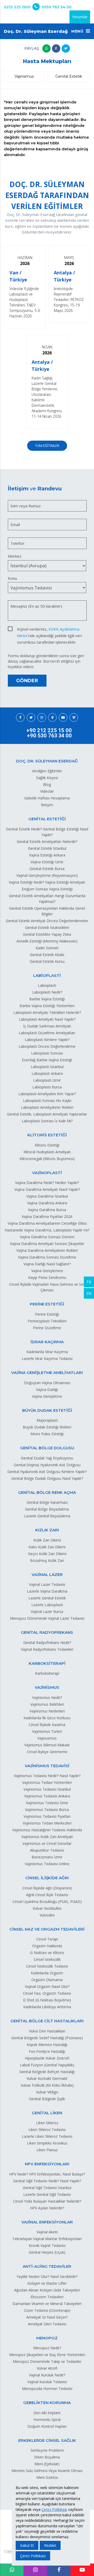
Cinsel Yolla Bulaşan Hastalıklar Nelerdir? (47, 2201)
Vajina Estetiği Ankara (47, 855)
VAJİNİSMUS (47, 1687)
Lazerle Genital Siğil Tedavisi (47, 2194)
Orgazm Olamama (47, 1980)
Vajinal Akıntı (47, 2232)
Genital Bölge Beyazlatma (47, 1509)
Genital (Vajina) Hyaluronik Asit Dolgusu (47, 1465)
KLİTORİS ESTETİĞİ (47, 1135)
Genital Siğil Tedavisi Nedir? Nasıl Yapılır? (47, 2181)
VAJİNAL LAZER (47, 1574)
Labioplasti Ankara (47, 1073)
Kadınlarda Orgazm (47, 1973)
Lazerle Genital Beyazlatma (47, 1516)
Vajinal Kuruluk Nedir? (47, 2375)
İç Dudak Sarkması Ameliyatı (47, 1026)
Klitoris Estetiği (47, 1145)
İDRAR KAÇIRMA (47, 1342)
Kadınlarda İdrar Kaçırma (47, 1352)
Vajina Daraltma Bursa (47, 1210)
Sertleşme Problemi (47, 2450)
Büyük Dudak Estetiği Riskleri (47, 1427)
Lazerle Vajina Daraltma (47, 1591)
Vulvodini (47, 1915)
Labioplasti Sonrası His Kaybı (47, 1101)
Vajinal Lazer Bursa (47, 1611)
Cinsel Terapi (47, 1939)
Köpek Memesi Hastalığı (47, 2045)
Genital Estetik (69, 76)
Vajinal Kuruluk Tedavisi (47, 2382)
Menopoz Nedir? (47, 2348)
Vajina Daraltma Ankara (47, 1203)
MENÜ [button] (78, 31)
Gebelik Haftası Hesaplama (47, 798)
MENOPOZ (47, 2338)
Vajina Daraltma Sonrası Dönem (47, 1237)
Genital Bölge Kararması (47, 1502)
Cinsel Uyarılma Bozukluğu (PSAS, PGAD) (47, 1902)
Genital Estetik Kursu (47, 961)
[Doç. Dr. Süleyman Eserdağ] (12, 2570)
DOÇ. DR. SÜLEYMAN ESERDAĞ (47, 761)
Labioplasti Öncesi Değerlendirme (47, 1046)
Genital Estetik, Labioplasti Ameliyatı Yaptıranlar (47, 1114)
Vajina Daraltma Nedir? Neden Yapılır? (47, 1183)
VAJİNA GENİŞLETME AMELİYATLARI (47, 1373)
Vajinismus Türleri (47, 1731)
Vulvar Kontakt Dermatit (47, 2078)
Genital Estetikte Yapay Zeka (47, 934)
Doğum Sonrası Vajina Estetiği (47, 889)
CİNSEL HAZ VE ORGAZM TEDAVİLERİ (47, 1929)
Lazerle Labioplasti (47, 1605)
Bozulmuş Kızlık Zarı (47, 1560)
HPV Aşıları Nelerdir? (47, 2208)
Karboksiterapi (47, 1673)
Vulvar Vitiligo (47, 2092)
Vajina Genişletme (47, 1396)
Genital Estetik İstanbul (47, 848)
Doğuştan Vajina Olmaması (47, 1383)
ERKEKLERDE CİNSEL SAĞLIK (47, 2440)
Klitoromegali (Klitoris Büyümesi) (47, 1159)
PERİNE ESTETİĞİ (47, 1304)
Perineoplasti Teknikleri (47, 1321)
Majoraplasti (47, 1420)
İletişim (47, 805)
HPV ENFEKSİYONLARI (47, 2164)
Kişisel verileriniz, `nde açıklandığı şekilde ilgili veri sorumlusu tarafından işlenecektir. (49, 629)
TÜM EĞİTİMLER (47, 446)
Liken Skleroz (47, 2123)
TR (89, 1282)
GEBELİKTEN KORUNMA (47, 2403)
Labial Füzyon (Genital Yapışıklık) (47, 2065)
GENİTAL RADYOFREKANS (47, 1632)
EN (89, 1293)
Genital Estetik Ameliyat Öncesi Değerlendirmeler (47, 921)
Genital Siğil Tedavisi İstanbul (47, 2188)
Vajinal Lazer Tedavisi (47, 1584)
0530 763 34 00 (57, 7)
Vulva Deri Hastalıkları (47, 2031)
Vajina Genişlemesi (47, 1271)
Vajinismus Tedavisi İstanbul (47, 1789)
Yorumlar (80, 17)
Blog (47, 784)
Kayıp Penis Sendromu (47, 1277)
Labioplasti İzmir (47, 1080)
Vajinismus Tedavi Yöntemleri (47, 1782)
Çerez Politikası (54, 2509)
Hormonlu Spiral (47, 2420)
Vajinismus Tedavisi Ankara (47, 1796)
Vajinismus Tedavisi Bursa (47, 1810)
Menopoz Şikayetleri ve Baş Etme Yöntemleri (47, 2355)
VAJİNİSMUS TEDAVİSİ (47, 1766)
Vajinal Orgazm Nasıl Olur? (47, 1986)
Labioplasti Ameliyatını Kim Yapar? (47, 1094)
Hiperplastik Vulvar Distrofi (47, 2058)
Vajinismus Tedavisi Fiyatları (47, 1816)
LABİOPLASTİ (47, 975)
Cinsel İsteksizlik (47, 1959)
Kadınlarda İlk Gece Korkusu (47, 1718)
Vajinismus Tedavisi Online (47, 1864)
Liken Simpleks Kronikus (47, 2143)
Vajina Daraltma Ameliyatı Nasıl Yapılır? (47, 1189)
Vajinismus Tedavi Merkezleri (47, 1823)
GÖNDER (27, 681)
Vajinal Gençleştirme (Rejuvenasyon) (47, 875)
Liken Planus (47, 2150)
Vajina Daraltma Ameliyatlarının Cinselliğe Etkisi (47, 1223)
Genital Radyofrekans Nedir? (47, 1643)
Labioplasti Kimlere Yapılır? (47, 1040)
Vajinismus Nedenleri (47, 1711)
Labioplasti (47, 985)
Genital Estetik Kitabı (47, 955)
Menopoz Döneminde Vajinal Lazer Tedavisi (47, 1618)
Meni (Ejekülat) (47, 2464)
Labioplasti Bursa (47, 1087)
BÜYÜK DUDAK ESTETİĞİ (47, 1410)
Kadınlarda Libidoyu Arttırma (47, 2007)
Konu (12, 578)
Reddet (50, 2545)
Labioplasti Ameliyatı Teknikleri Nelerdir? (47, 1012)
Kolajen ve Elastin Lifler (47, 2283)
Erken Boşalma (47, 2457)
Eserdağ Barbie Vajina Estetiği (47, 1060)
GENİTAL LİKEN (47, 2113)
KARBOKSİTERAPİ (47, 1663)
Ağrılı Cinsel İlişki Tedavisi (47, 1895)
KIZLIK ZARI (47, 1530)
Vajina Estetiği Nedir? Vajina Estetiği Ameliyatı (47, 882)
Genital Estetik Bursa (47, 869)
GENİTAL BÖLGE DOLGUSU (47, 1448)
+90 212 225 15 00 (49, 730)
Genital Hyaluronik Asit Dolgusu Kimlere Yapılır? (47, 1472)
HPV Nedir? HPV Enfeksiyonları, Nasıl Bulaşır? (47, 2174)
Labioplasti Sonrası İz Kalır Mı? (47, 1121)
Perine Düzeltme (47, 1328)
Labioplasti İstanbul (47, 1067)
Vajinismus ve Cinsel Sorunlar (47, 1843)
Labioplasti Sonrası (47, 1053)
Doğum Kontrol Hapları (47, 2426)
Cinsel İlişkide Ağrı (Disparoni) (47, 1888)
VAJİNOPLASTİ (47, 1173)
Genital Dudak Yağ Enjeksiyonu (47, 1458)
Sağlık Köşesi (47, 778)
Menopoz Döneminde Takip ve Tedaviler (47, 2361)
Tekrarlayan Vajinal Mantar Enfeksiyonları (47, 2239)
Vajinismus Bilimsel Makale (47, 1745)
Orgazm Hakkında (47, 1946)
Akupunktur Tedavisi (47, 1850)
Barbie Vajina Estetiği (47, 999)
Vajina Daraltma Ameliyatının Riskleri (47, 1250)
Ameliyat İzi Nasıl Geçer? (47, 2317)
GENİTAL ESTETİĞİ (47, 819)
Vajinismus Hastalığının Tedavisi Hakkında (47, 1830)
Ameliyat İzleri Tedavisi (47, 2324)
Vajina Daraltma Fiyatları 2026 (47, 1216)
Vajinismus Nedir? (47, 1697)
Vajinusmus (47, 1738)
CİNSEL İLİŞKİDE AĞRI (47, 1878)
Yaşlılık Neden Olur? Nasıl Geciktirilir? (47, 2276)
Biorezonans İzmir (47, 1857)
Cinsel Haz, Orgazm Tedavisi (47, 1993)
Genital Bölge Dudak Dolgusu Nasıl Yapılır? (47, 1478)
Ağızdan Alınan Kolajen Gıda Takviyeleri (47, 2290)
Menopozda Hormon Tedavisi (47, 2389)
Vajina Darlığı (47, 1389)
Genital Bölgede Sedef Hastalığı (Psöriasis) (47, 2038)
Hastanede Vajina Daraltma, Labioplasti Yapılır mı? (47, 1230)
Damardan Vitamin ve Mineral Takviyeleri (47, 2304)
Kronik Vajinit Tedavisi (47, 2245)
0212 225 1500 (17, 7)
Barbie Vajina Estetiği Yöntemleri (47, 1006)
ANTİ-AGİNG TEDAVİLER (47, 2266)
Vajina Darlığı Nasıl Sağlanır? (47, 1264)
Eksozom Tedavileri (47, 2297)
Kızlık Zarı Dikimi (47, 1540)
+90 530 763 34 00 (49, 736)
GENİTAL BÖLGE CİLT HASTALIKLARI (47, 2021)
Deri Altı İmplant (47, 2413)
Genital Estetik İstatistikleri (47, 928)
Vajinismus (24, 76)
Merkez (15, 556)
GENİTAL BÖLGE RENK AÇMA (47, 1492)
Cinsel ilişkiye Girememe (47, 1752)
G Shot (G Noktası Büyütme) (47, 2000)
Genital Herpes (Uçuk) (47, 2252)
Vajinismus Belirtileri (47, 1704)
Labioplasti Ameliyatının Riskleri (47, 1107)
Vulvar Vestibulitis (47, 1908)
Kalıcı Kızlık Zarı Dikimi (47, 1547)
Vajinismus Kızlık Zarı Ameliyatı (47, 1837)
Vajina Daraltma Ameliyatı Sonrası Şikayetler (47, 1244)
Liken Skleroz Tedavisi (47, 2130)
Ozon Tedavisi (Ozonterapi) (47, 2310)
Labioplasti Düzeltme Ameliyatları (47, 1033)
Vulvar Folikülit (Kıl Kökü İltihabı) (47, 2085)
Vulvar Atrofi (47, 2368)
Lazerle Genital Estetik (47, 1598)
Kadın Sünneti (47, 948)
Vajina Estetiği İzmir (47, 862)
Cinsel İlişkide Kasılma (47, 1725)
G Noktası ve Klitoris (47, 1953)
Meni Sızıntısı (47, 2477)
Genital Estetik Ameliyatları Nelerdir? (47, 842)
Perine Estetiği (47, 1314)
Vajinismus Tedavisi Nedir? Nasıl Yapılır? (47, 1776)
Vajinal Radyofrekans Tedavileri (47, 1649)
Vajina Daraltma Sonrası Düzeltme (47, 1257)
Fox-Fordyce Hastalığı (47, 2051)
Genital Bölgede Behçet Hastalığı (47, 2072)
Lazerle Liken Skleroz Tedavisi (47, 2136)
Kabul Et (27, 2545)
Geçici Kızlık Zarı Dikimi (47, 1554)
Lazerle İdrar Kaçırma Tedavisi (47, 1358)
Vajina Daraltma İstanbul (47, 1196)
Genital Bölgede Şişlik (47, 2099)
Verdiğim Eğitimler (47, 771)
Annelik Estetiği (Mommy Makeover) (47, 941)
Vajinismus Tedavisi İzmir (47, 1803)
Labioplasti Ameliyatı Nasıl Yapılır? (47, 1019)
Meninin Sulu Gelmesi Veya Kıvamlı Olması (47, 2471)
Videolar (47, 791)
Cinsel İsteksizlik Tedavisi (47, 1966)
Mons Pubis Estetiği (47, 1434)
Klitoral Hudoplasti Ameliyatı (47, 1152)
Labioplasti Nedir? (47, 992)
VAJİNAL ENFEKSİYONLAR (47, 2222)
